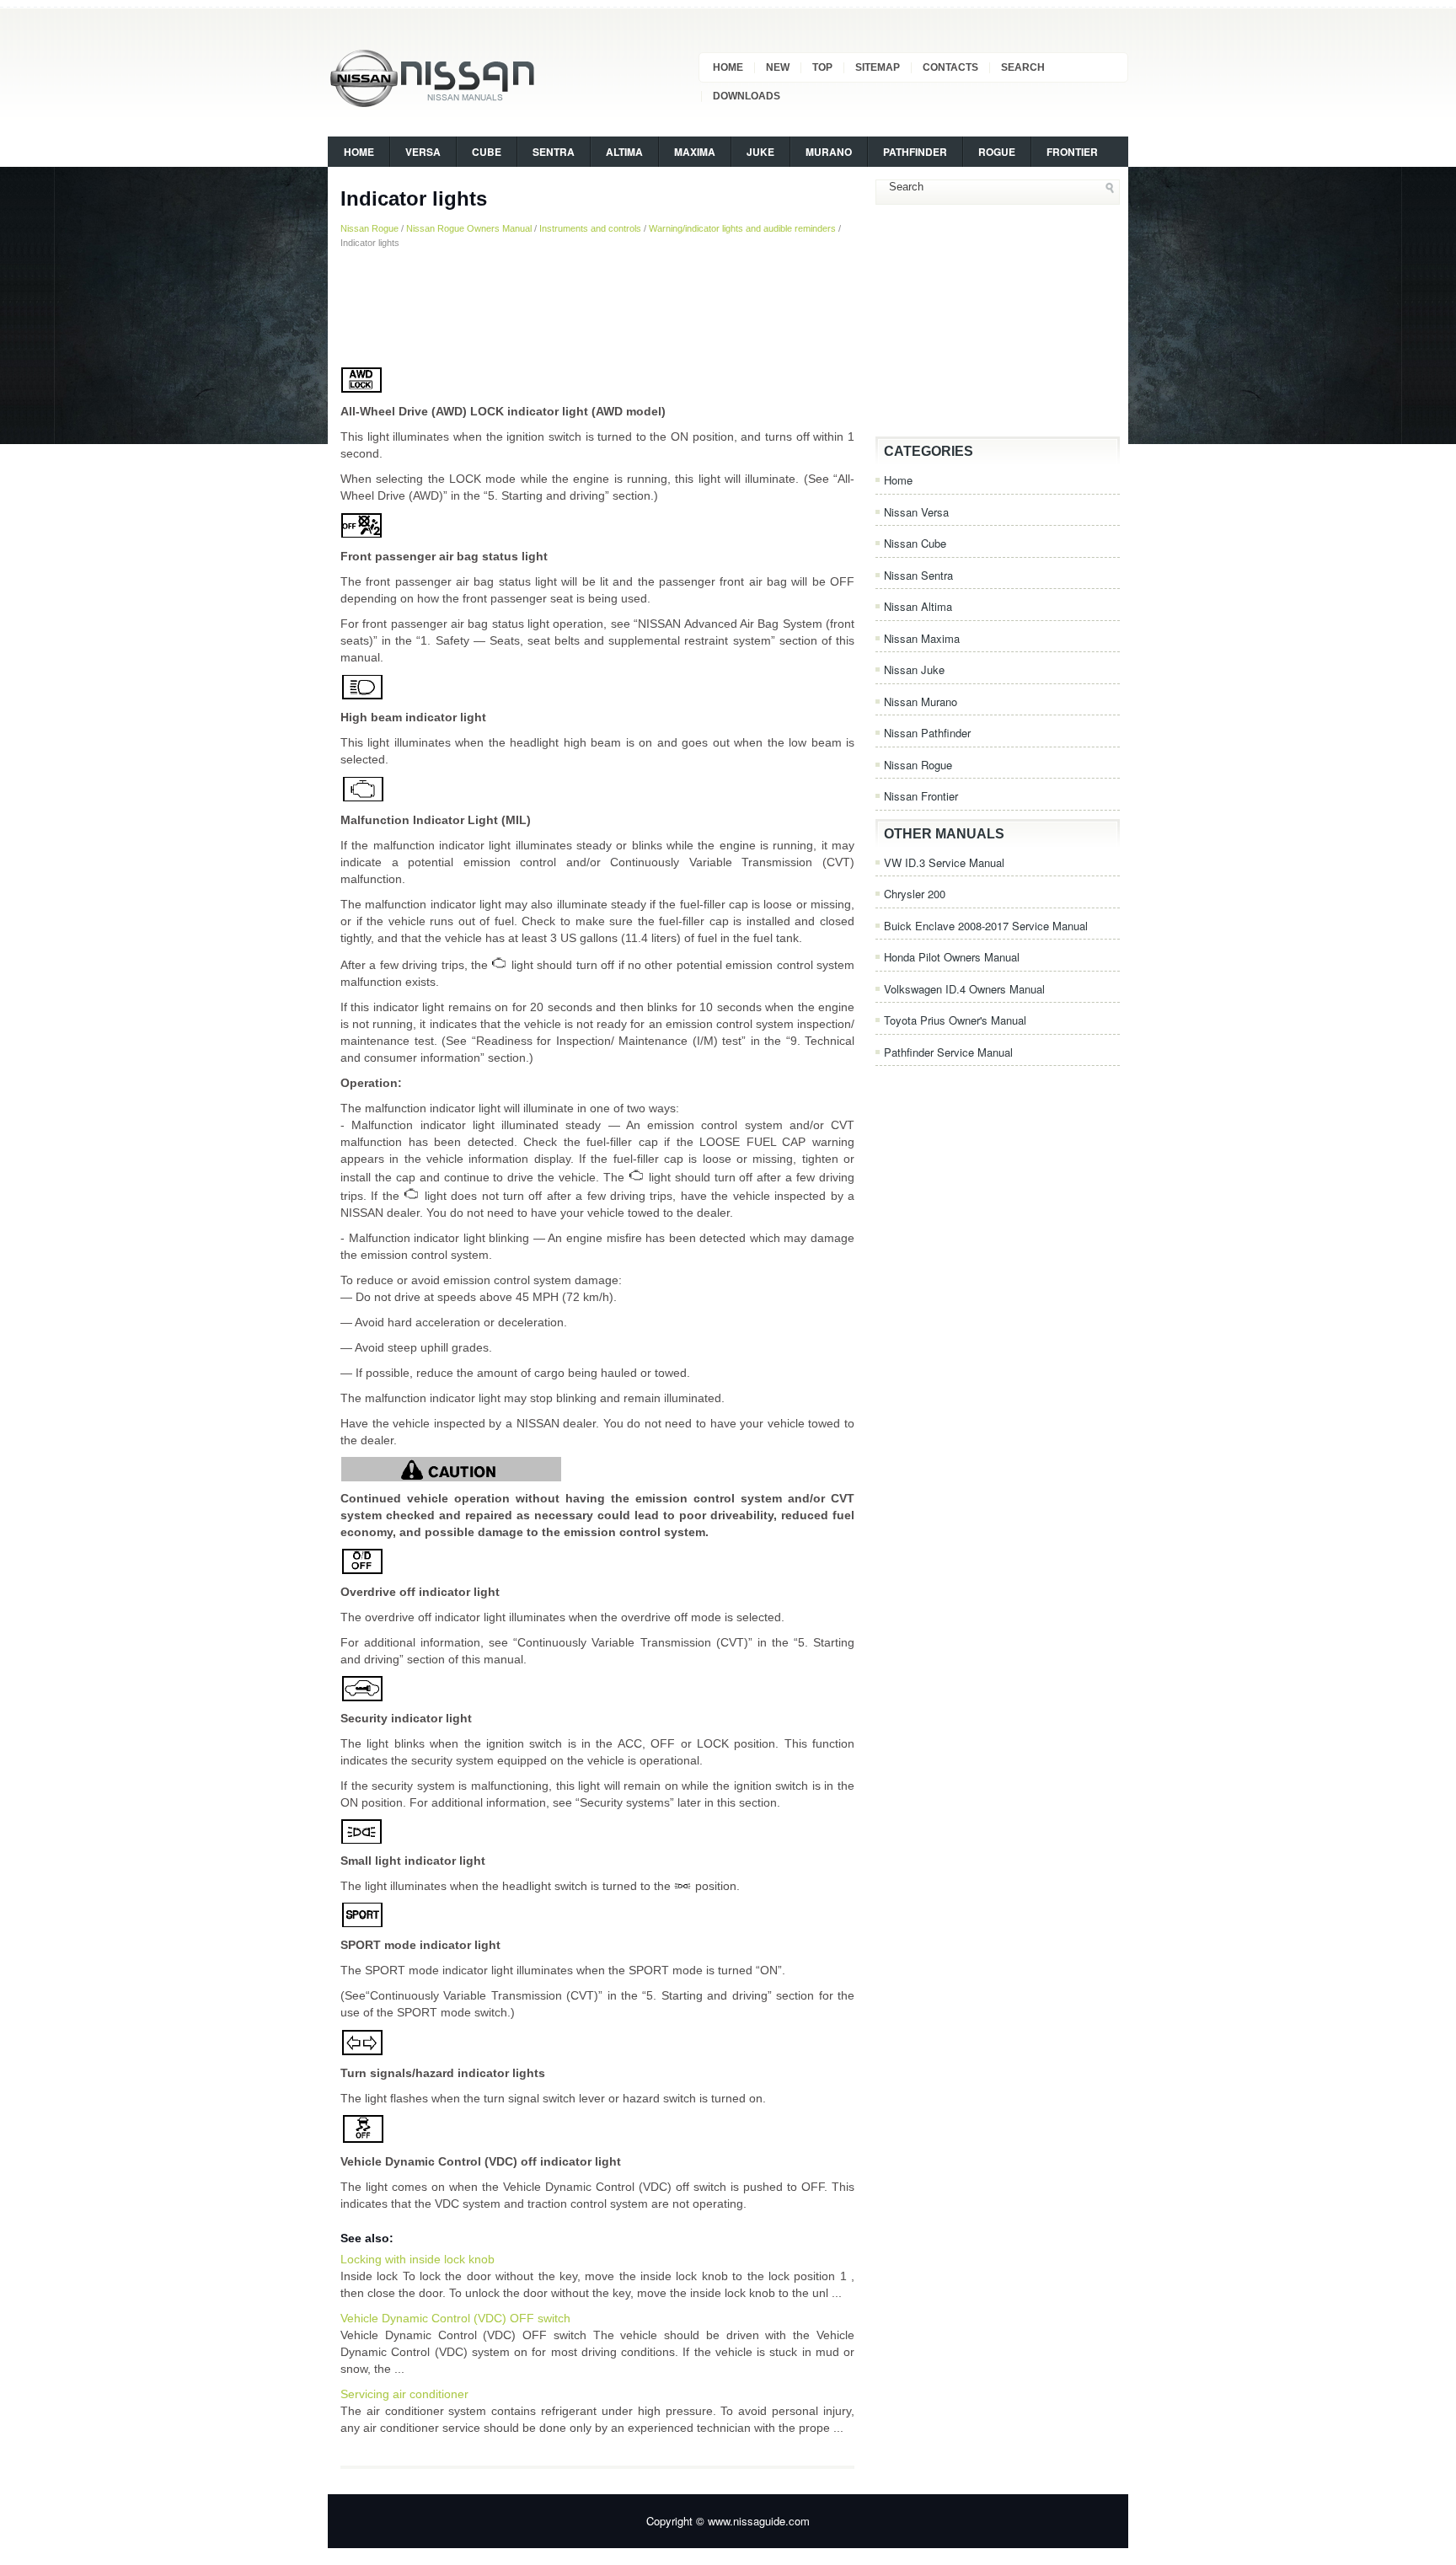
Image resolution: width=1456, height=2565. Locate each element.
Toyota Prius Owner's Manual (955, 1020)
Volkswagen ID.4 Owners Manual (964, 989)
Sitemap (878, 67)
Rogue (997, 152)
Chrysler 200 (915, 894)
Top (822, 67)
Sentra (554, 152)
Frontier (1072, 152)
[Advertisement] (597, 308)
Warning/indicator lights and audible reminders (742, 228)
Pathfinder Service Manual (948, 1052)
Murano (829, 152)
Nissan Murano (921, 701)
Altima (624, 152)
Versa (423, 152)
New (778, 67)
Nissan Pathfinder (927, 733)
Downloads (747, 96)
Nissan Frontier (921, 796)
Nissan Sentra (918, 575)
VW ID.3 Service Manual (944, 862)
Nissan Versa (916, 512)
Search (1023, 67)
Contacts (950, 67)
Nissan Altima (918, 606)
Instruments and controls (590, 228)
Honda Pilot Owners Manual (952, 957)
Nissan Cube (915, 543)
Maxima (695, 152)
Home (728, 67)
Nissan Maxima (922, 638)
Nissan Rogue (369, 228)
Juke (760, 152)
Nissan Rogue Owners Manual (469, 228)
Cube (487, 152)
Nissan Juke (914, 669)
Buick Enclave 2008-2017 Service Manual (986, 926)
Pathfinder (915, 152)
